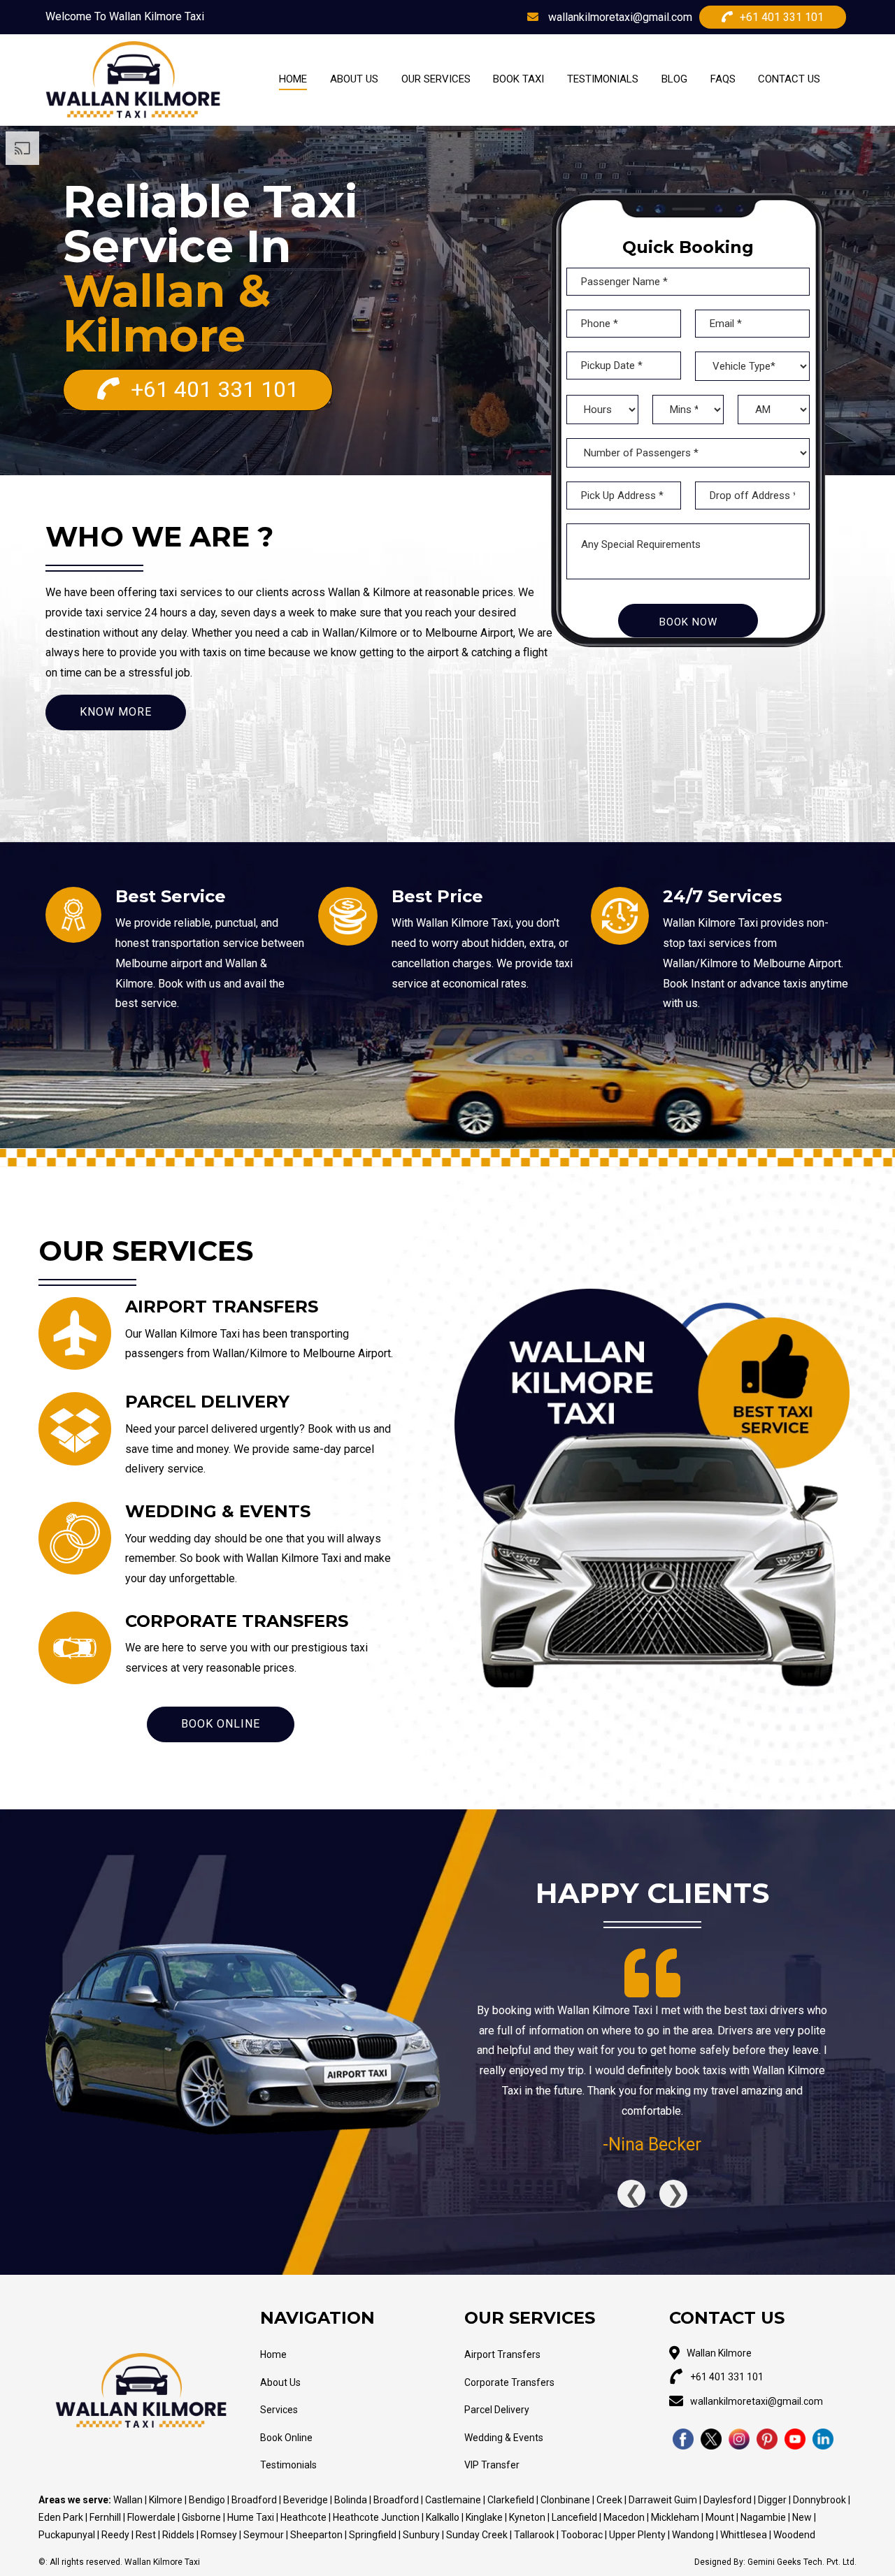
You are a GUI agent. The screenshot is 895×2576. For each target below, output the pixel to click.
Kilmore (167, 2500)
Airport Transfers (502, 2354)
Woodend (794, 2535)
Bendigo (208, 2500)
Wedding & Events (504, 2438)
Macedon (625, 2517)
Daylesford (729, 2500)
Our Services (436, 79)
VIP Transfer (492, 2465)
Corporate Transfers (509, 2382)
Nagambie (764, 2517)
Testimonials (603, 79)
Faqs (723, 79)
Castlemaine (454, 2500)
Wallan (129, 2500)
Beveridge (306, 2500)
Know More (116, 712)
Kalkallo (443, 2517)
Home (293, 79)
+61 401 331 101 (782, 17)
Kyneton (528, 2517)
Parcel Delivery (497, 2410)
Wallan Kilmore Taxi (162, 2562)
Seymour (265, 2535)
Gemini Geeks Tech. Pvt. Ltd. (802, 2562)
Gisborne (202, 2517)
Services (279, 2410)
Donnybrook (819, 2500)
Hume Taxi (251, 2517)
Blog (674, 79)
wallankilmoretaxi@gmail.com (619, 17)
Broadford (254, 2500)
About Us (354, 79)
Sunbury (422, 2535)
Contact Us (789, 79)
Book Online (221, 1724)
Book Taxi (518, 79)
